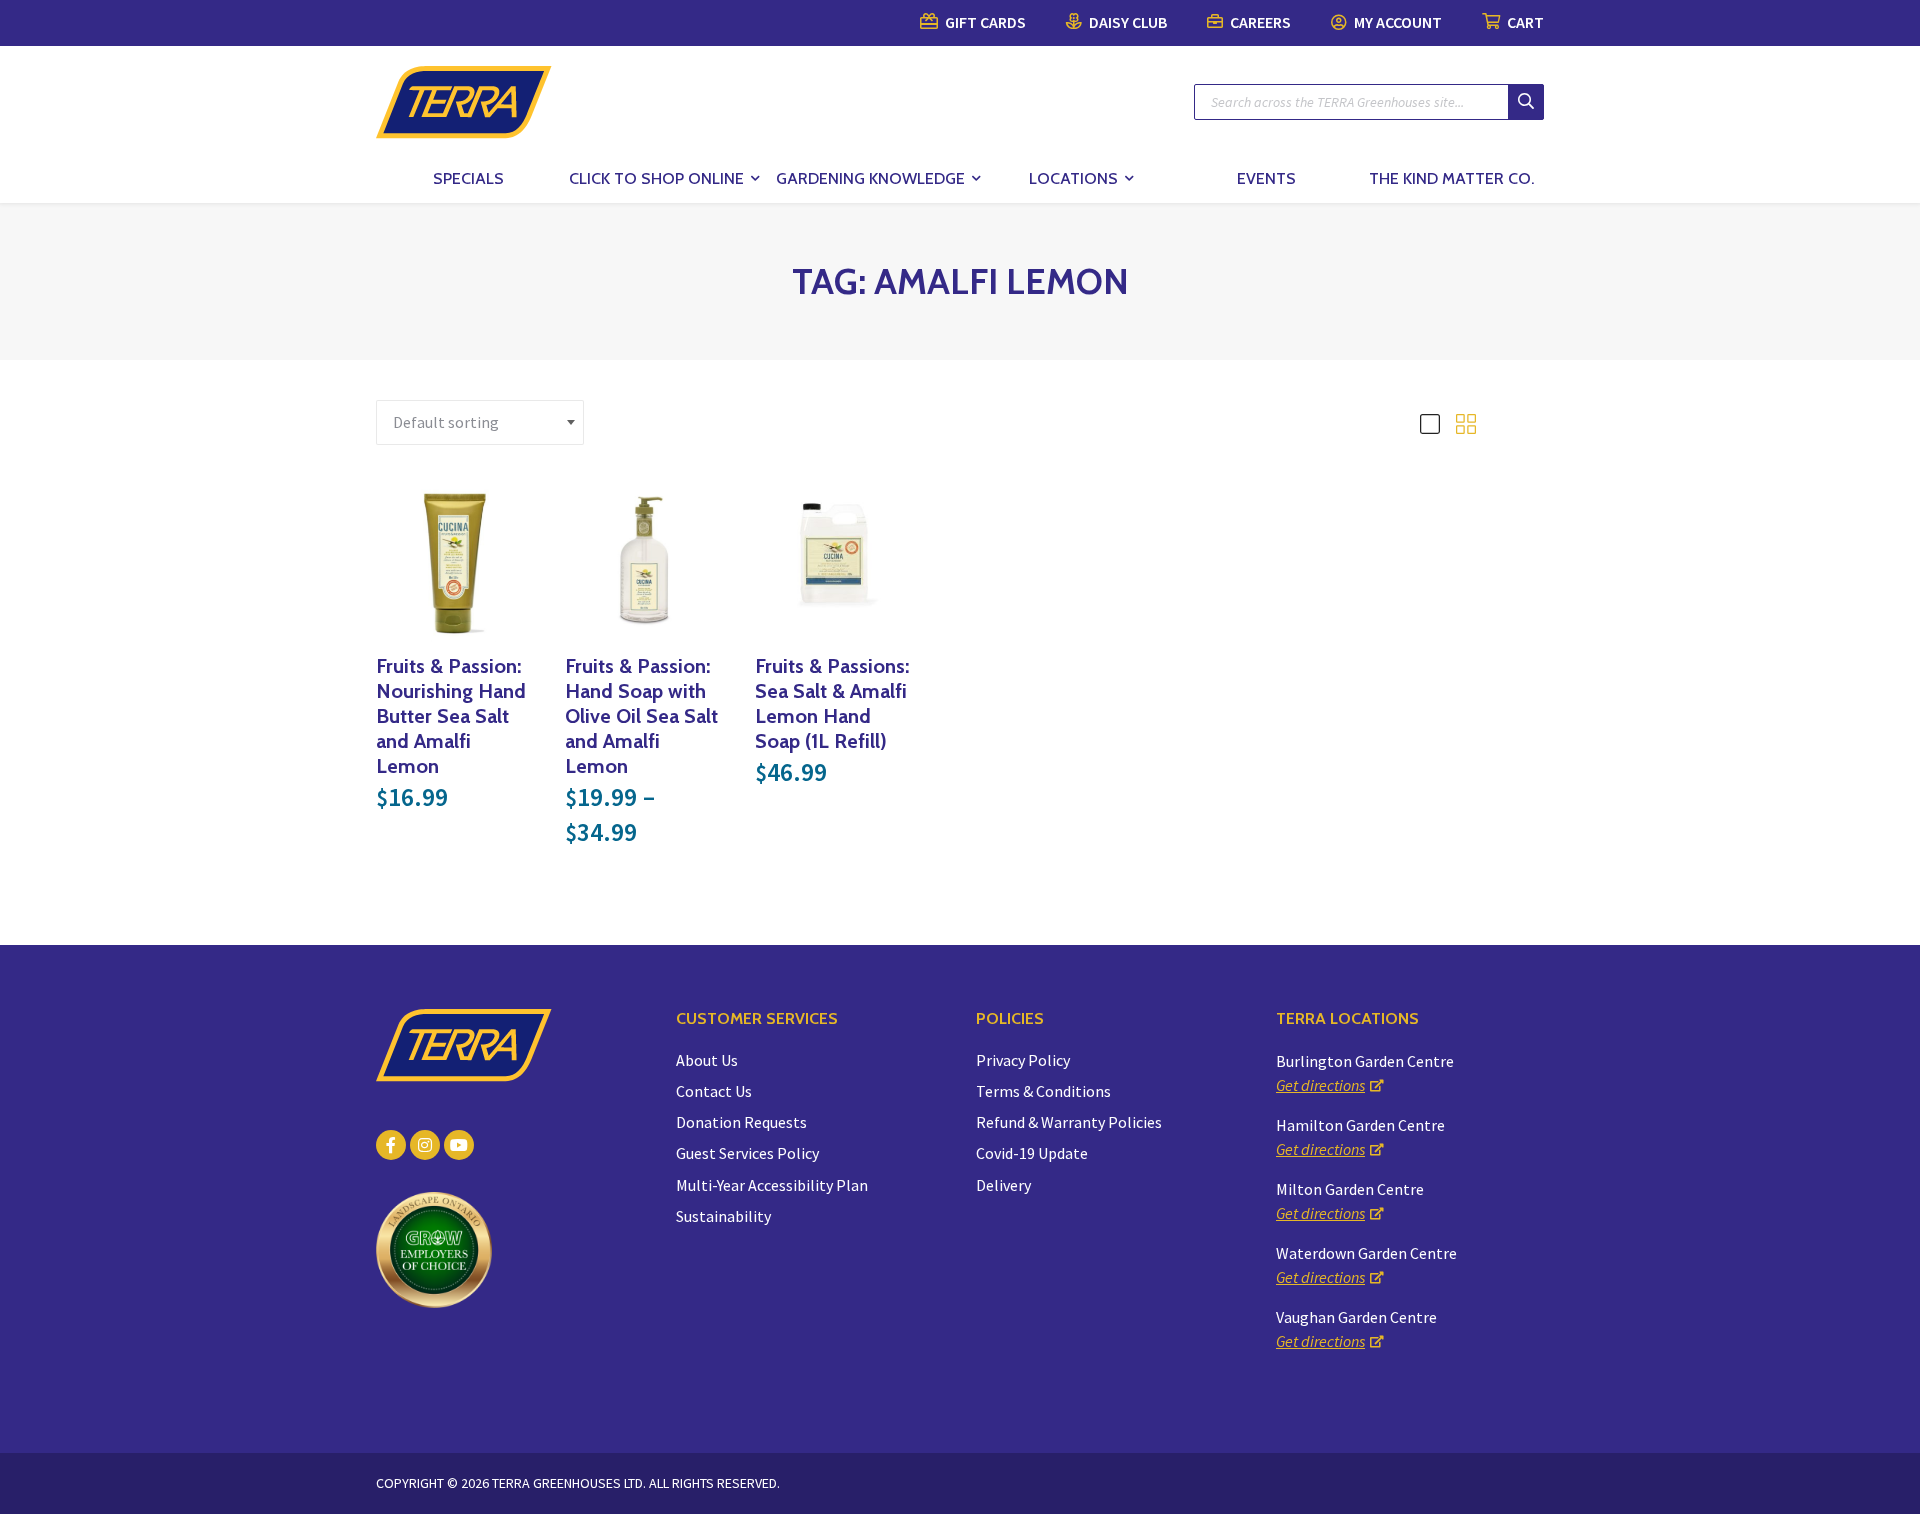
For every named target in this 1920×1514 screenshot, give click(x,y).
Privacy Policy (1023, 1060)
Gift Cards (984, 22)
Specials (468, 178)
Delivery (1003, 1185)
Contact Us (714, 1091)
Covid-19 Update (1032, 1153)
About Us (707, 1060)
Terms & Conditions (1043, 1091)
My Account (1396, 22)
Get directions (1320, 1085)
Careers (1259, 22)
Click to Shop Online (656, 178)
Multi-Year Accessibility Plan (772, 1185)
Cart (1524, 22)
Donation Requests (741, 1122)
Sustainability (723, 1216)
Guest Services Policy (747, 1153)
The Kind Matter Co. (1451, 178)
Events (1266, 178)
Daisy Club (1126, 22)
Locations (1073, 178)
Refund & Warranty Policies (1069, 1122)
